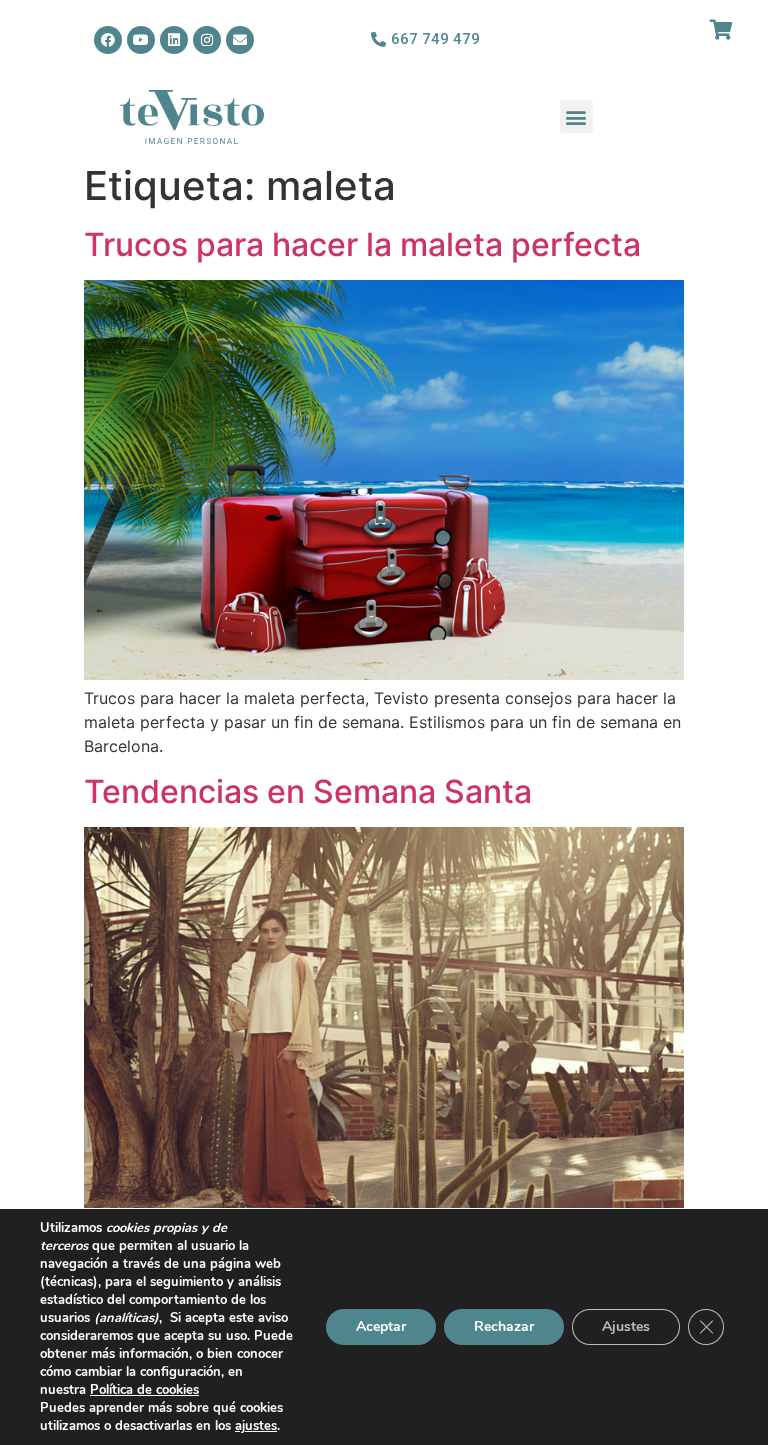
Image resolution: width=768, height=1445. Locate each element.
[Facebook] (108, 40)
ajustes (256, 1426)
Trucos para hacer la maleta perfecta (362, 244)
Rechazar (504, 1326)
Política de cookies (144, 1390)
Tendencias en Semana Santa (308, 791)
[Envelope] (240, 40)
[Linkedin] (174, 40)
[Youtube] (141, 40)
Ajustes (626, 1326)
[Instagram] (207, 40)
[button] (576, 116)
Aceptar (381, 1326)
